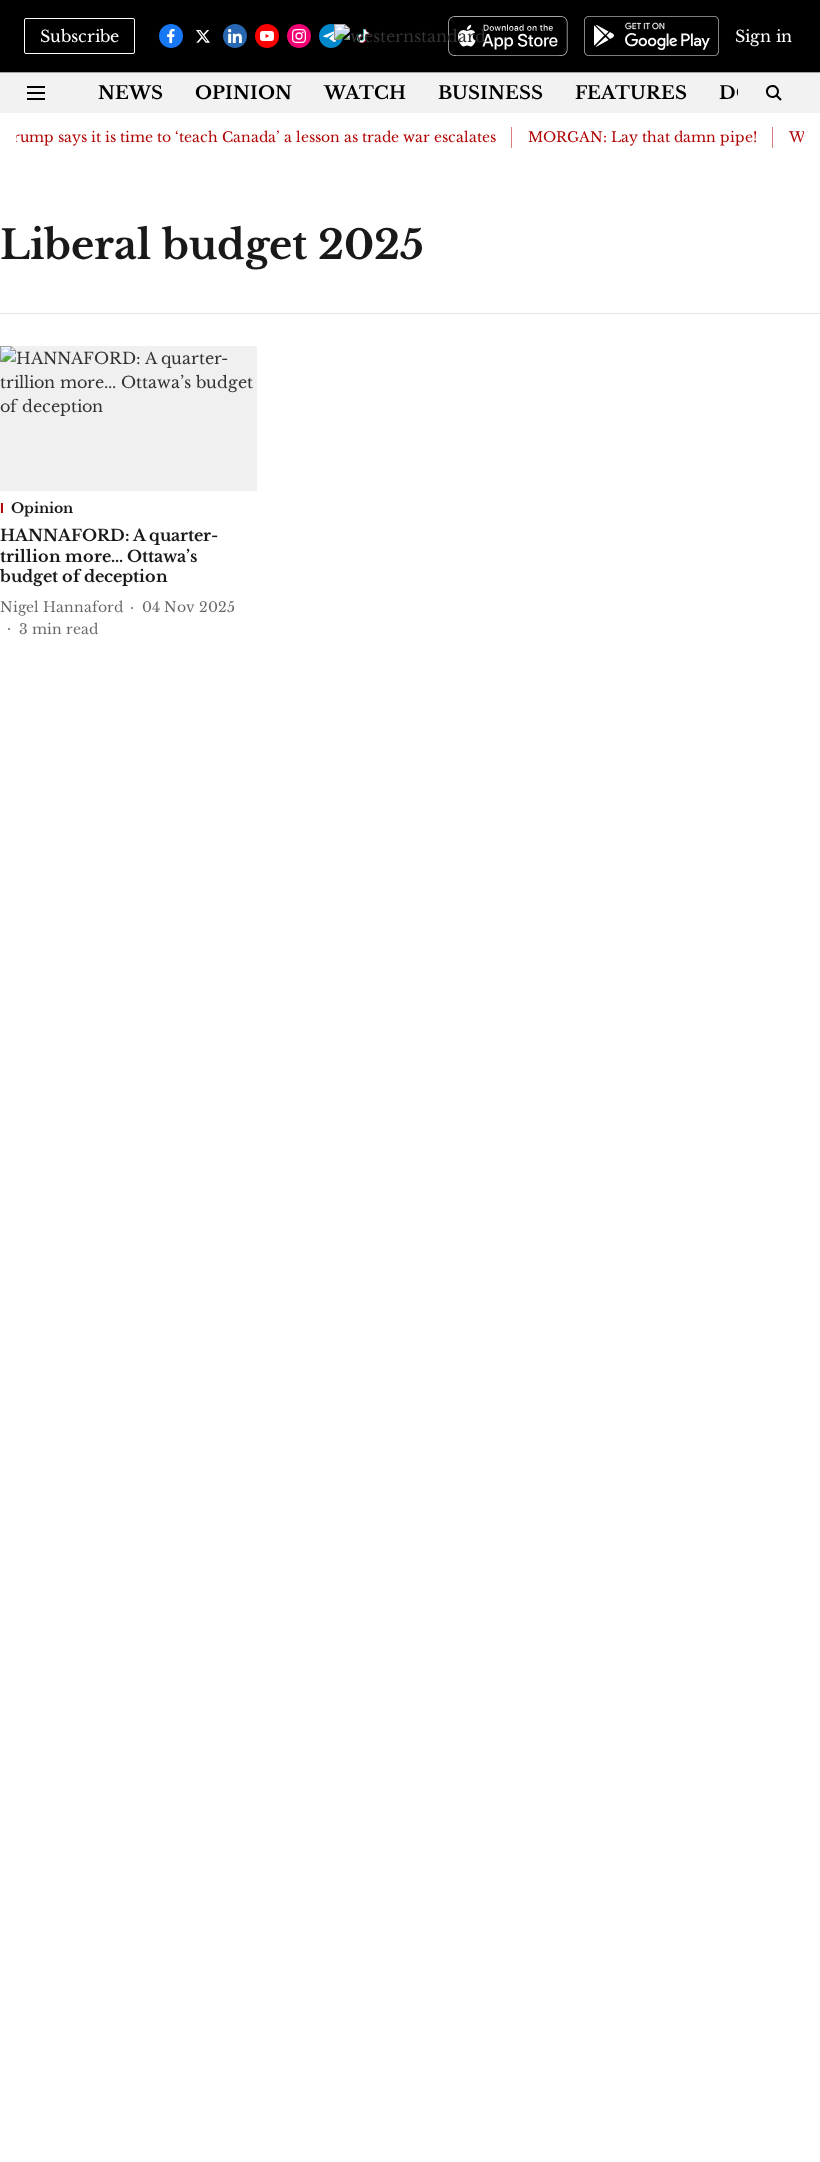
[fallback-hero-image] (128, 418)
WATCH (365, 93)
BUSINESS (490, 93)
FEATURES (631, 93)
